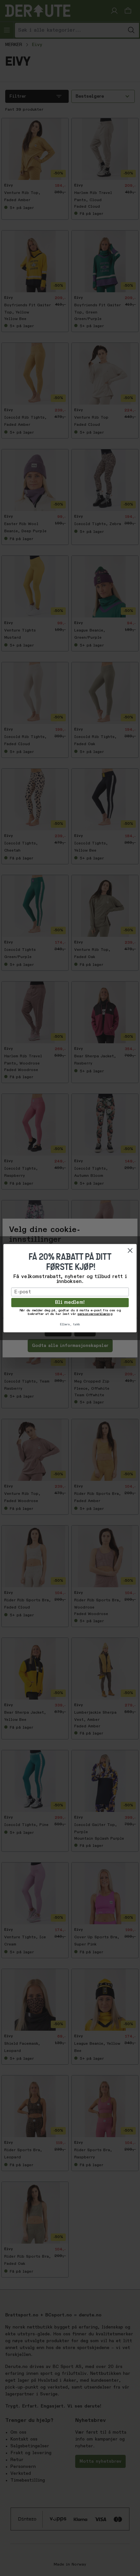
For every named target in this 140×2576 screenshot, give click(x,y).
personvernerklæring (95, 1314)
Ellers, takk (70, 1324)
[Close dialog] (130, 1250)
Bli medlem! (70, 1303)
